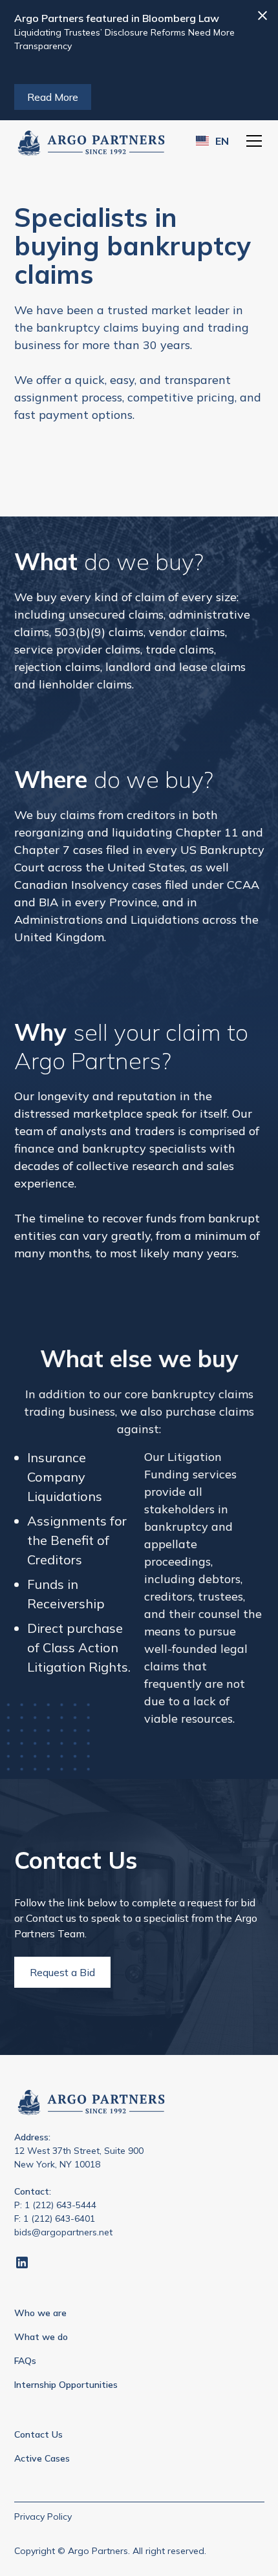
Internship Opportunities (66, 2385)
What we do (41, 2337)
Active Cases (42, 2458)
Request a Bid (62, 1972)
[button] (212, 141)
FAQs (25, 2361)
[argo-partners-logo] (91, 141)
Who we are (40, 2313)
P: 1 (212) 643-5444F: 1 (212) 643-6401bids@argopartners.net (63, 2219)
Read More (53, 97)
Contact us (51, 1918)
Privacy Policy (43, 2517)
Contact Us (38, 2434)
